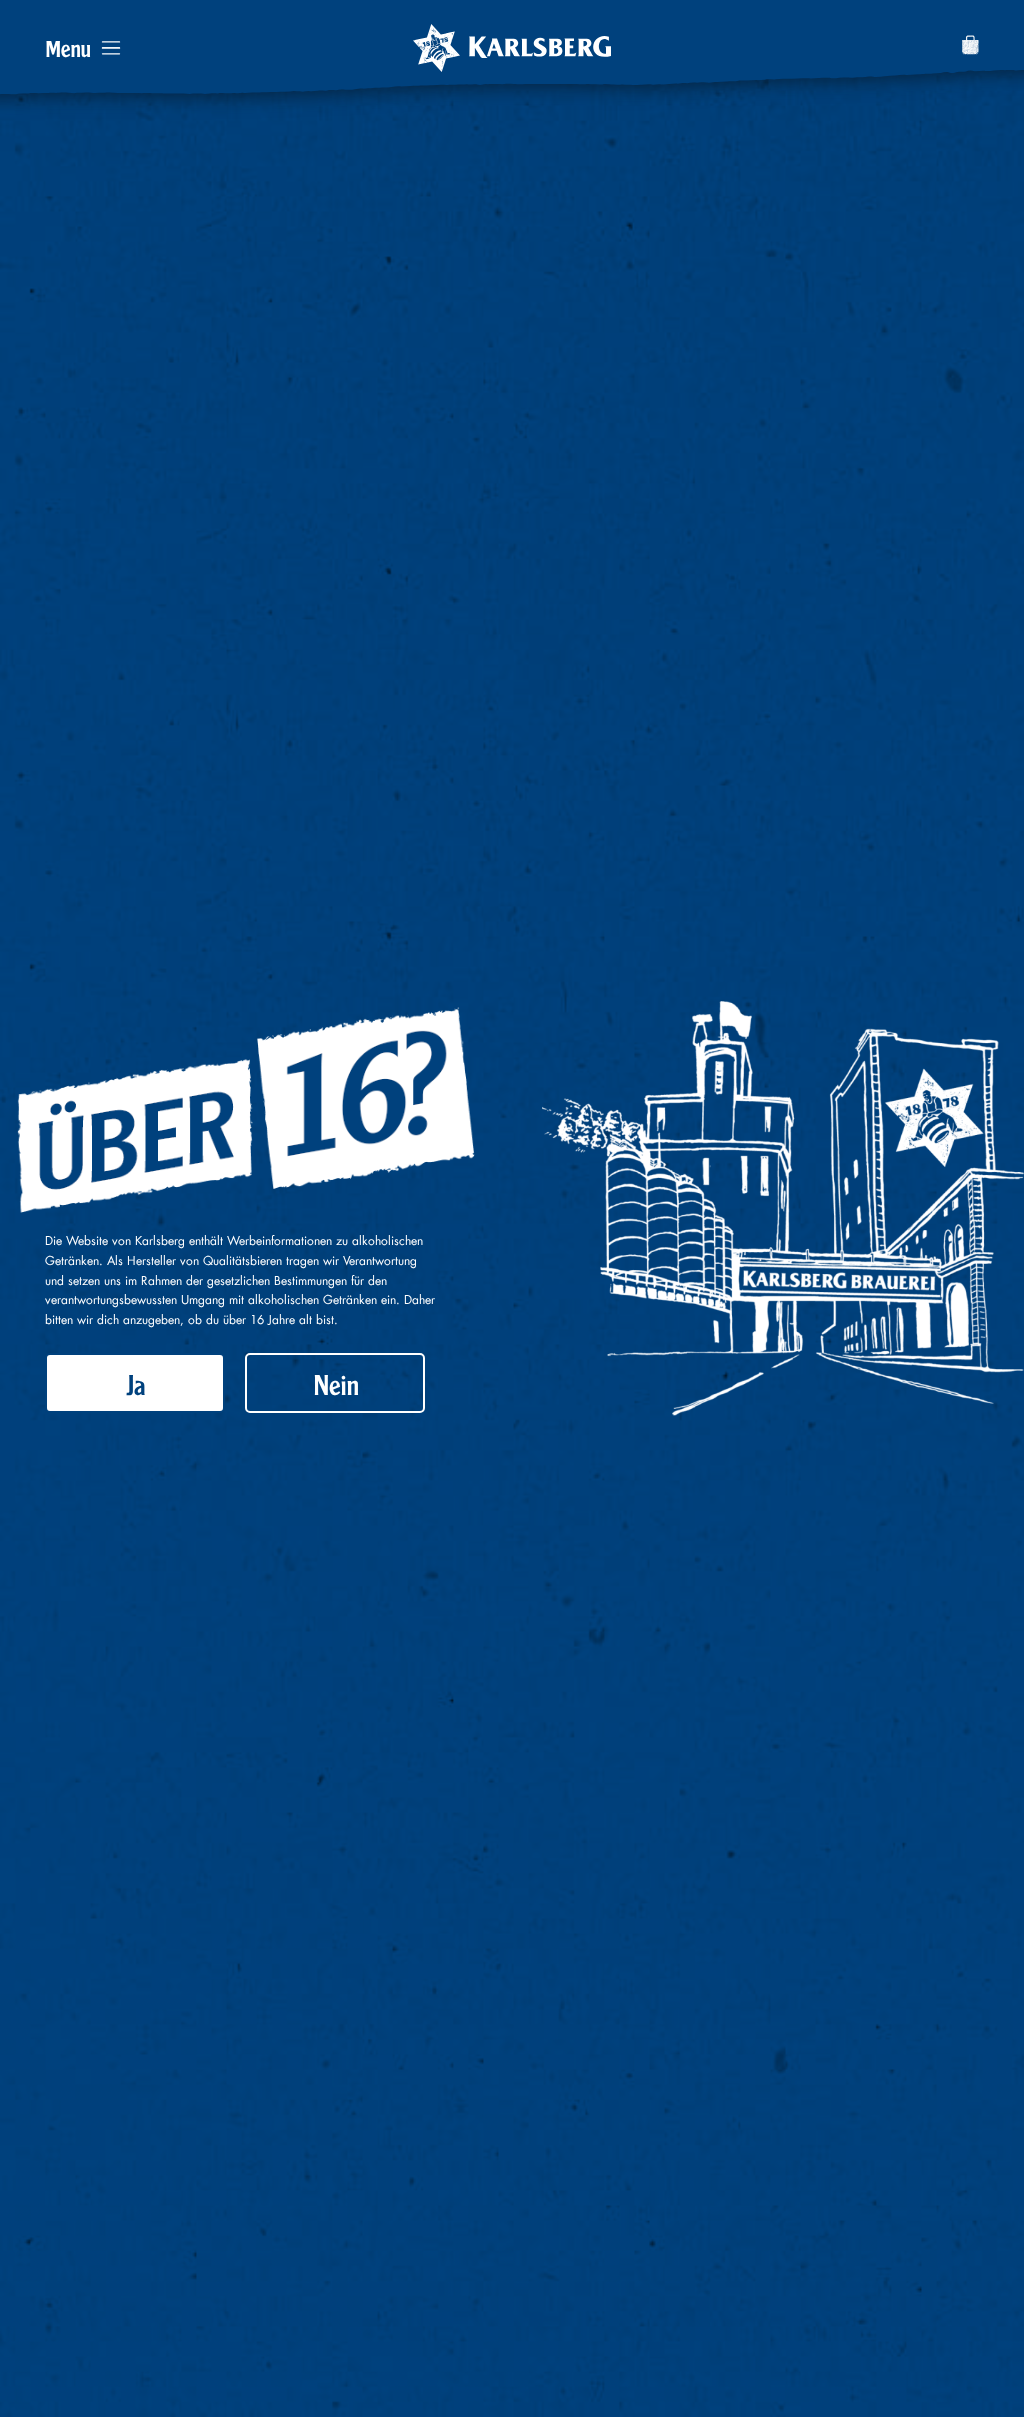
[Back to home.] (512, 48)
